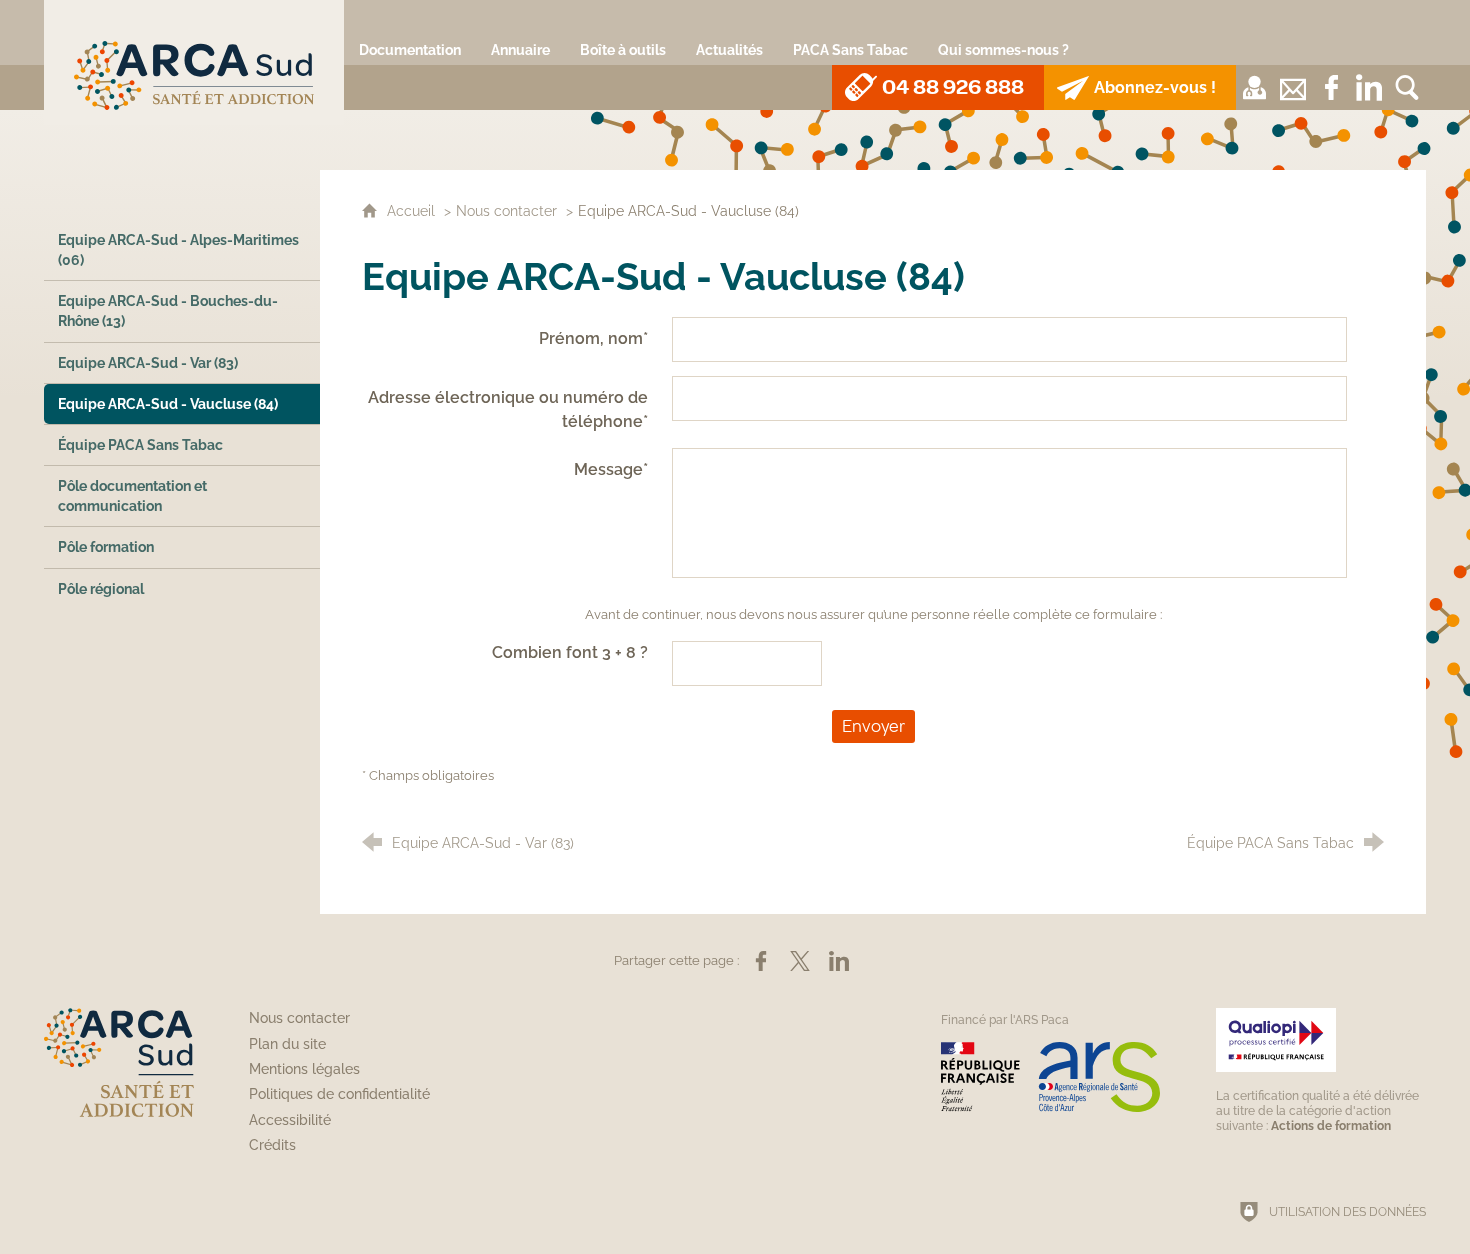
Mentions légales (304, 1069)
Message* (611, 469)
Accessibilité (290, 1120)
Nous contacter (506, 210)
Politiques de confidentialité (339, 1094)
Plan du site (287, 1044)
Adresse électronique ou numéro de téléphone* (508, 409)
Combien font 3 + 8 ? (570, 652)
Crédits (272, 1145)
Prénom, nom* (593, 338)
